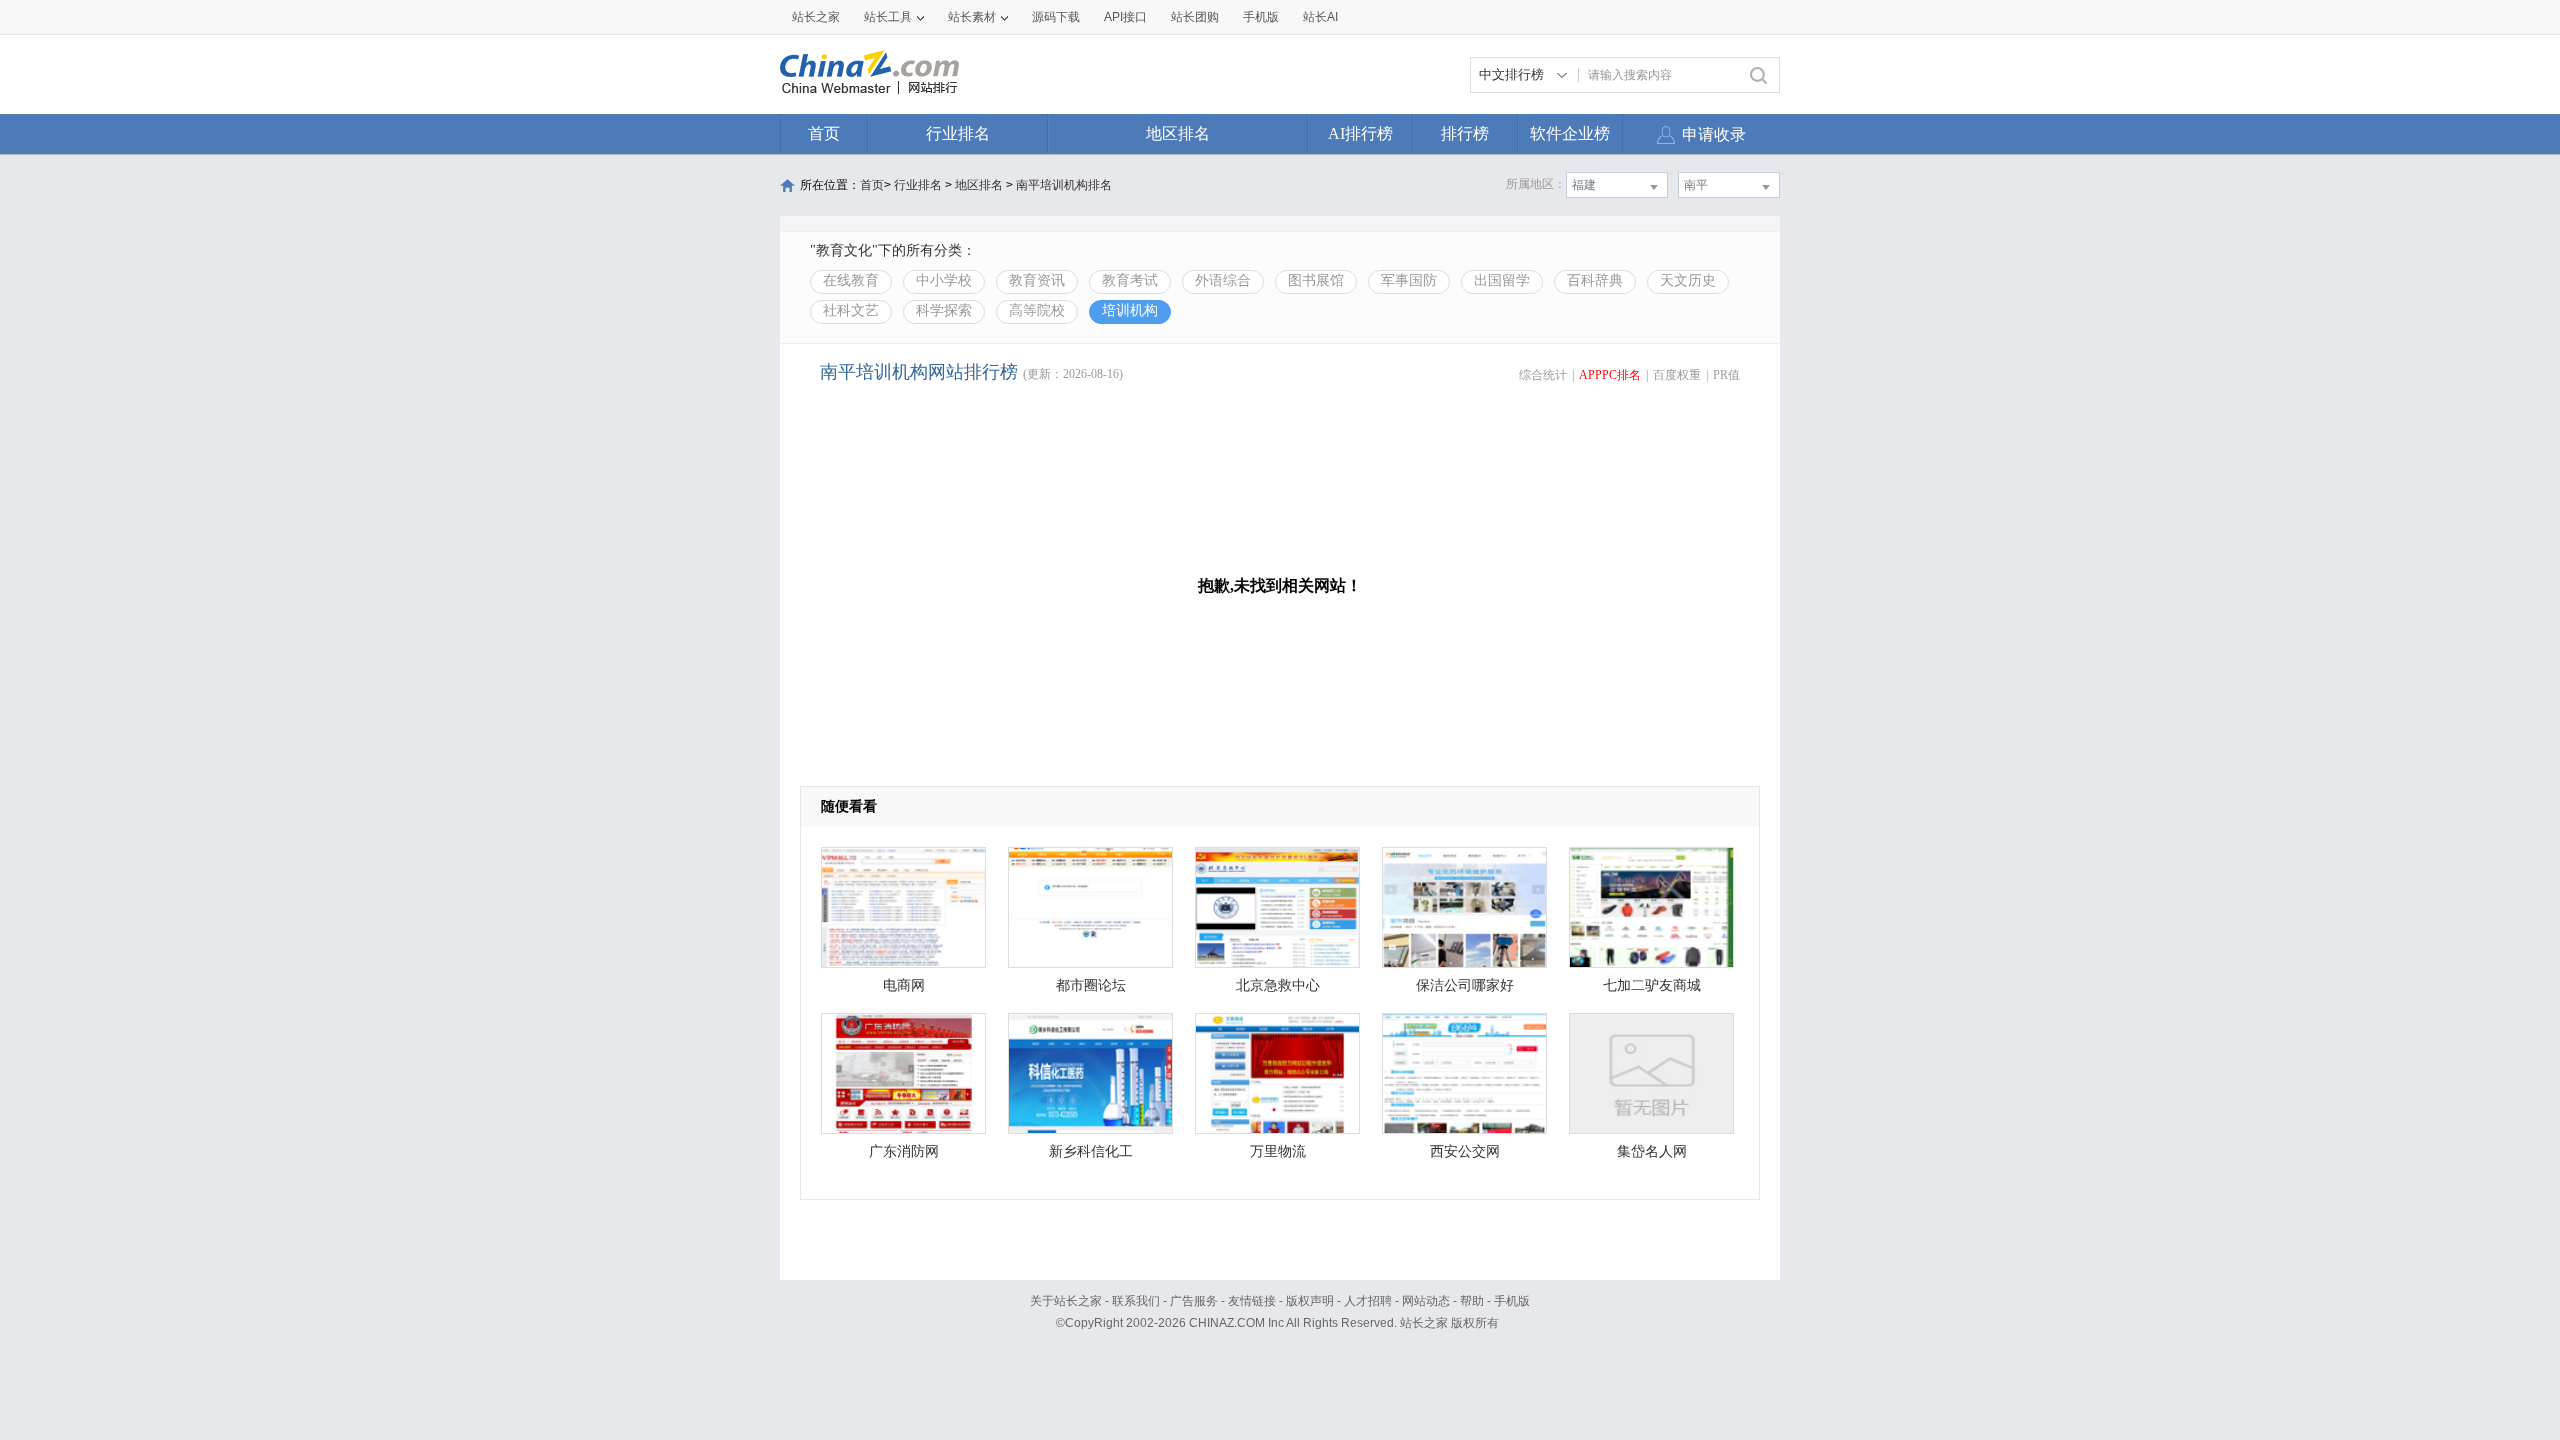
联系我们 (1136, 1301)
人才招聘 (1368, 1301)
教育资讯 (1037, 280)
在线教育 (851, 280)
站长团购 (1195, 17)
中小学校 (944, 280)
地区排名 (1178, 133)
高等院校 (1037, 310)
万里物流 (1278, 1151)
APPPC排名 (1610, 375)
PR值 (1726, 375)
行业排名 (958, 133)
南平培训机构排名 (1064, 185)
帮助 (1472, 1301)
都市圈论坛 (1091, 985)
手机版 (1512, 1301)
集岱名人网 (1652, 1151)
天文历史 (1688, 280)
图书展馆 (1316, 280)
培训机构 (1130, 310)
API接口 (1125, 17)
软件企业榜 (1570, 133)
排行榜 (1465, 133)
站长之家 (816, 17)
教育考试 (1130, 280)
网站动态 (1426, 1301)
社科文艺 (851, 310)
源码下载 (1056, 17)
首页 (824, 133)
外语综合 (1223, 280)
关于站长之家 (1066, 1301)
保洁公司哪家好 (1465, 985)
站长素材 (972, 17)
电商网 (904, 985)
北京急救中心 (1278, 985)
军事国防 (1409, 280)
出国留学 (1502, 280)
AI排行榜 (1360, 133)
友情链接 (1252, 1301)
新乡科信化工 (1091, 1151)
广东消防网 (904, 1151)
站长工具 (888, 17)
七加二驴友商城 (1652, 985)
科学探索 (944, 310)
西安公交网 (1465, 1151)
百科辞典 (1595, 280)
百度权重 (1677, 375)
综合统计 (1543, 375)
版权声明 (1310, 1301)
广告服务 (1194, 1301)
